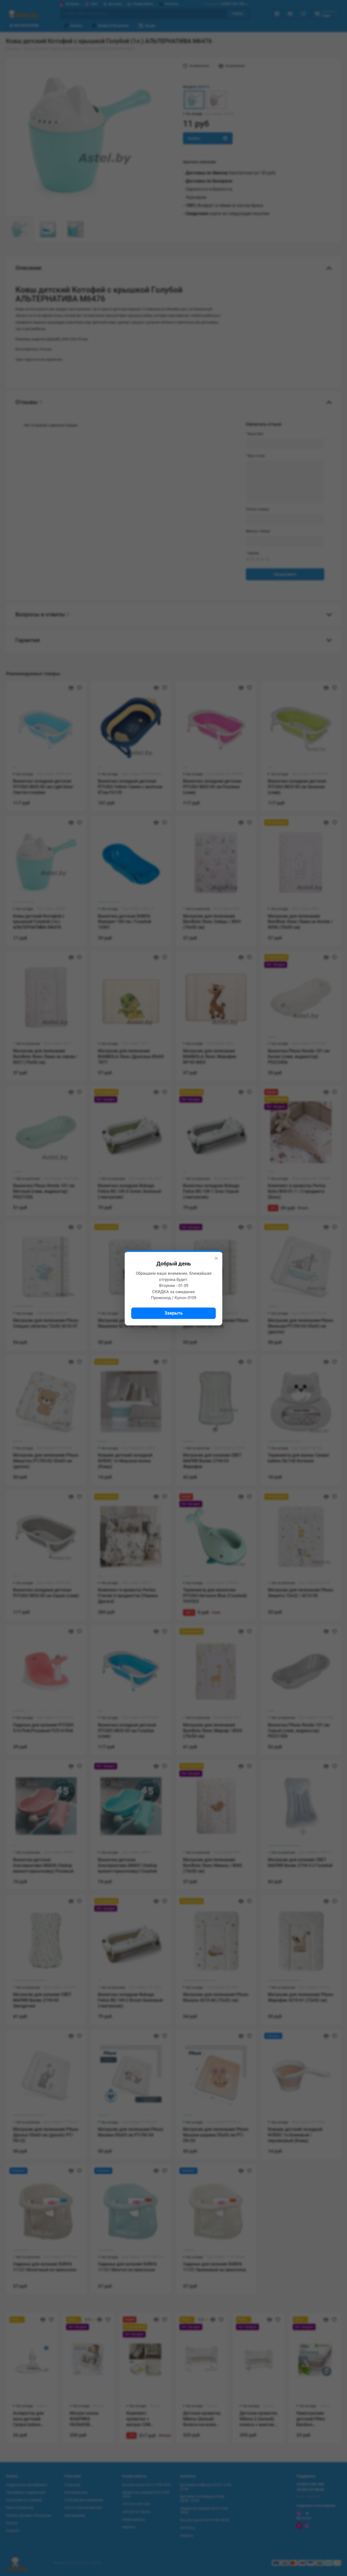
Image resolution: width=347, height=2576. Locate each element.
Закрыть (174, 1313)
